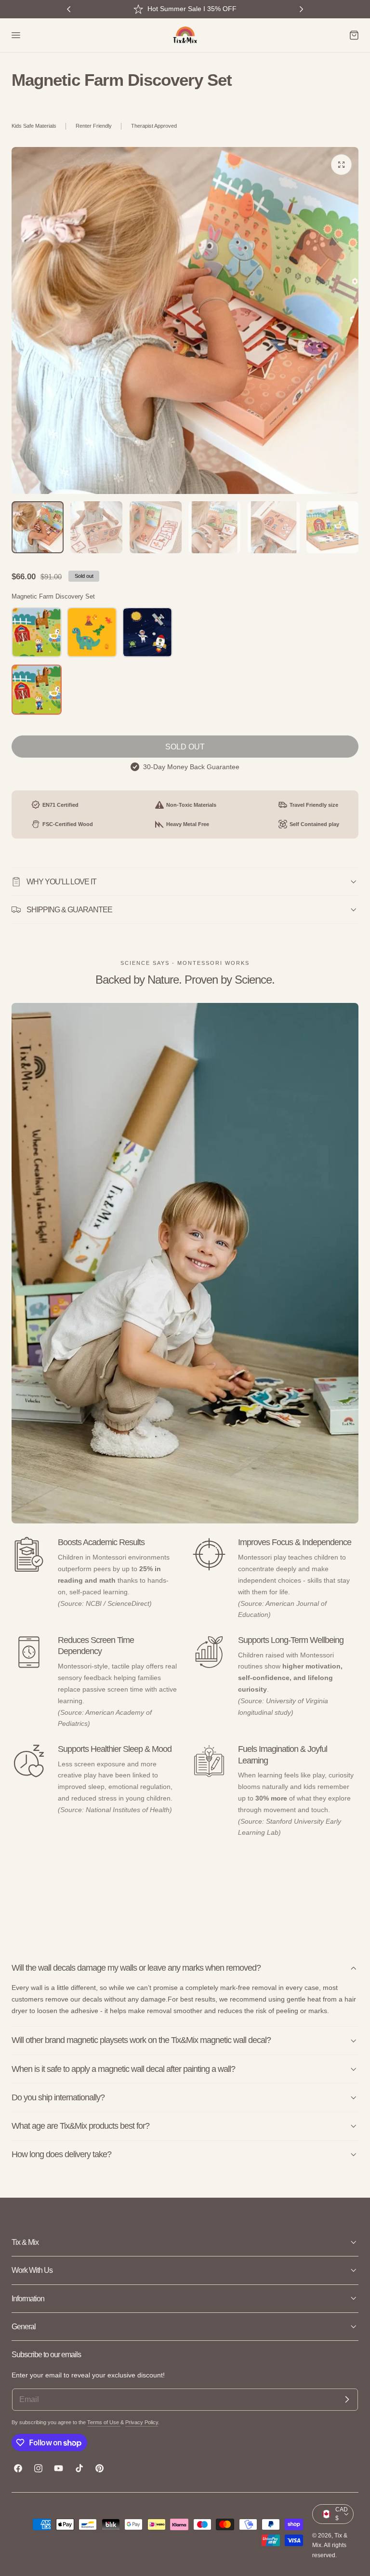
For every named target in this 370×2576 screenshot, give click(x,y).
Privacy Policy (142, 2422)
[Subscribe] (347, 2400)
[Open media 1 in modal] (341, 165)
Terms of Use (104, 2422)
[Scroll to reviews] (185, 103)
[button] (15, 35)
